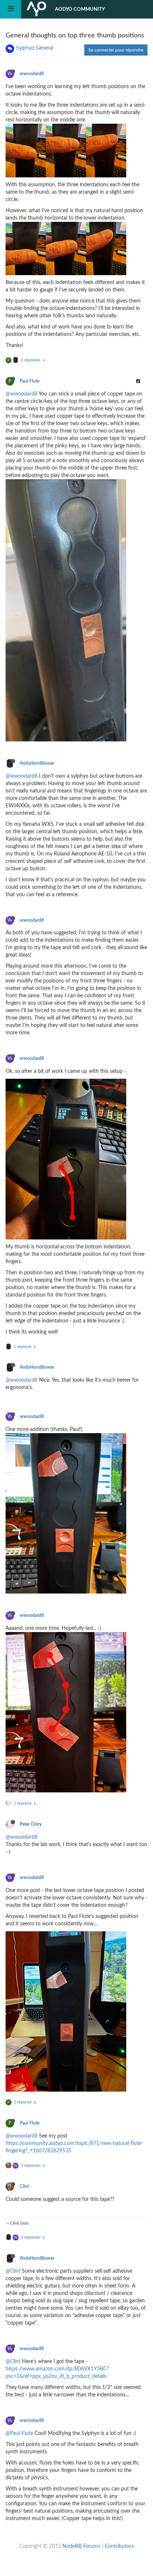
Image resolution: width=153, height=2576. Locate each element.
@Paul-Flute (19, 2433)
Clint (24, 2186)
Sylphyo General (35, 48)
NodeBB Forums (81, 2546)
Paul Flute (30, 381)
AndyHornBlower (37, 763)
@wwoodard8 (22, 394)
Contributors (119, 2546)
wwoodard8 (32, 74)
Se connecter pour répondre (116, 50)
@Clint (13, 2271)
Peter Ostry (31, 1824)
